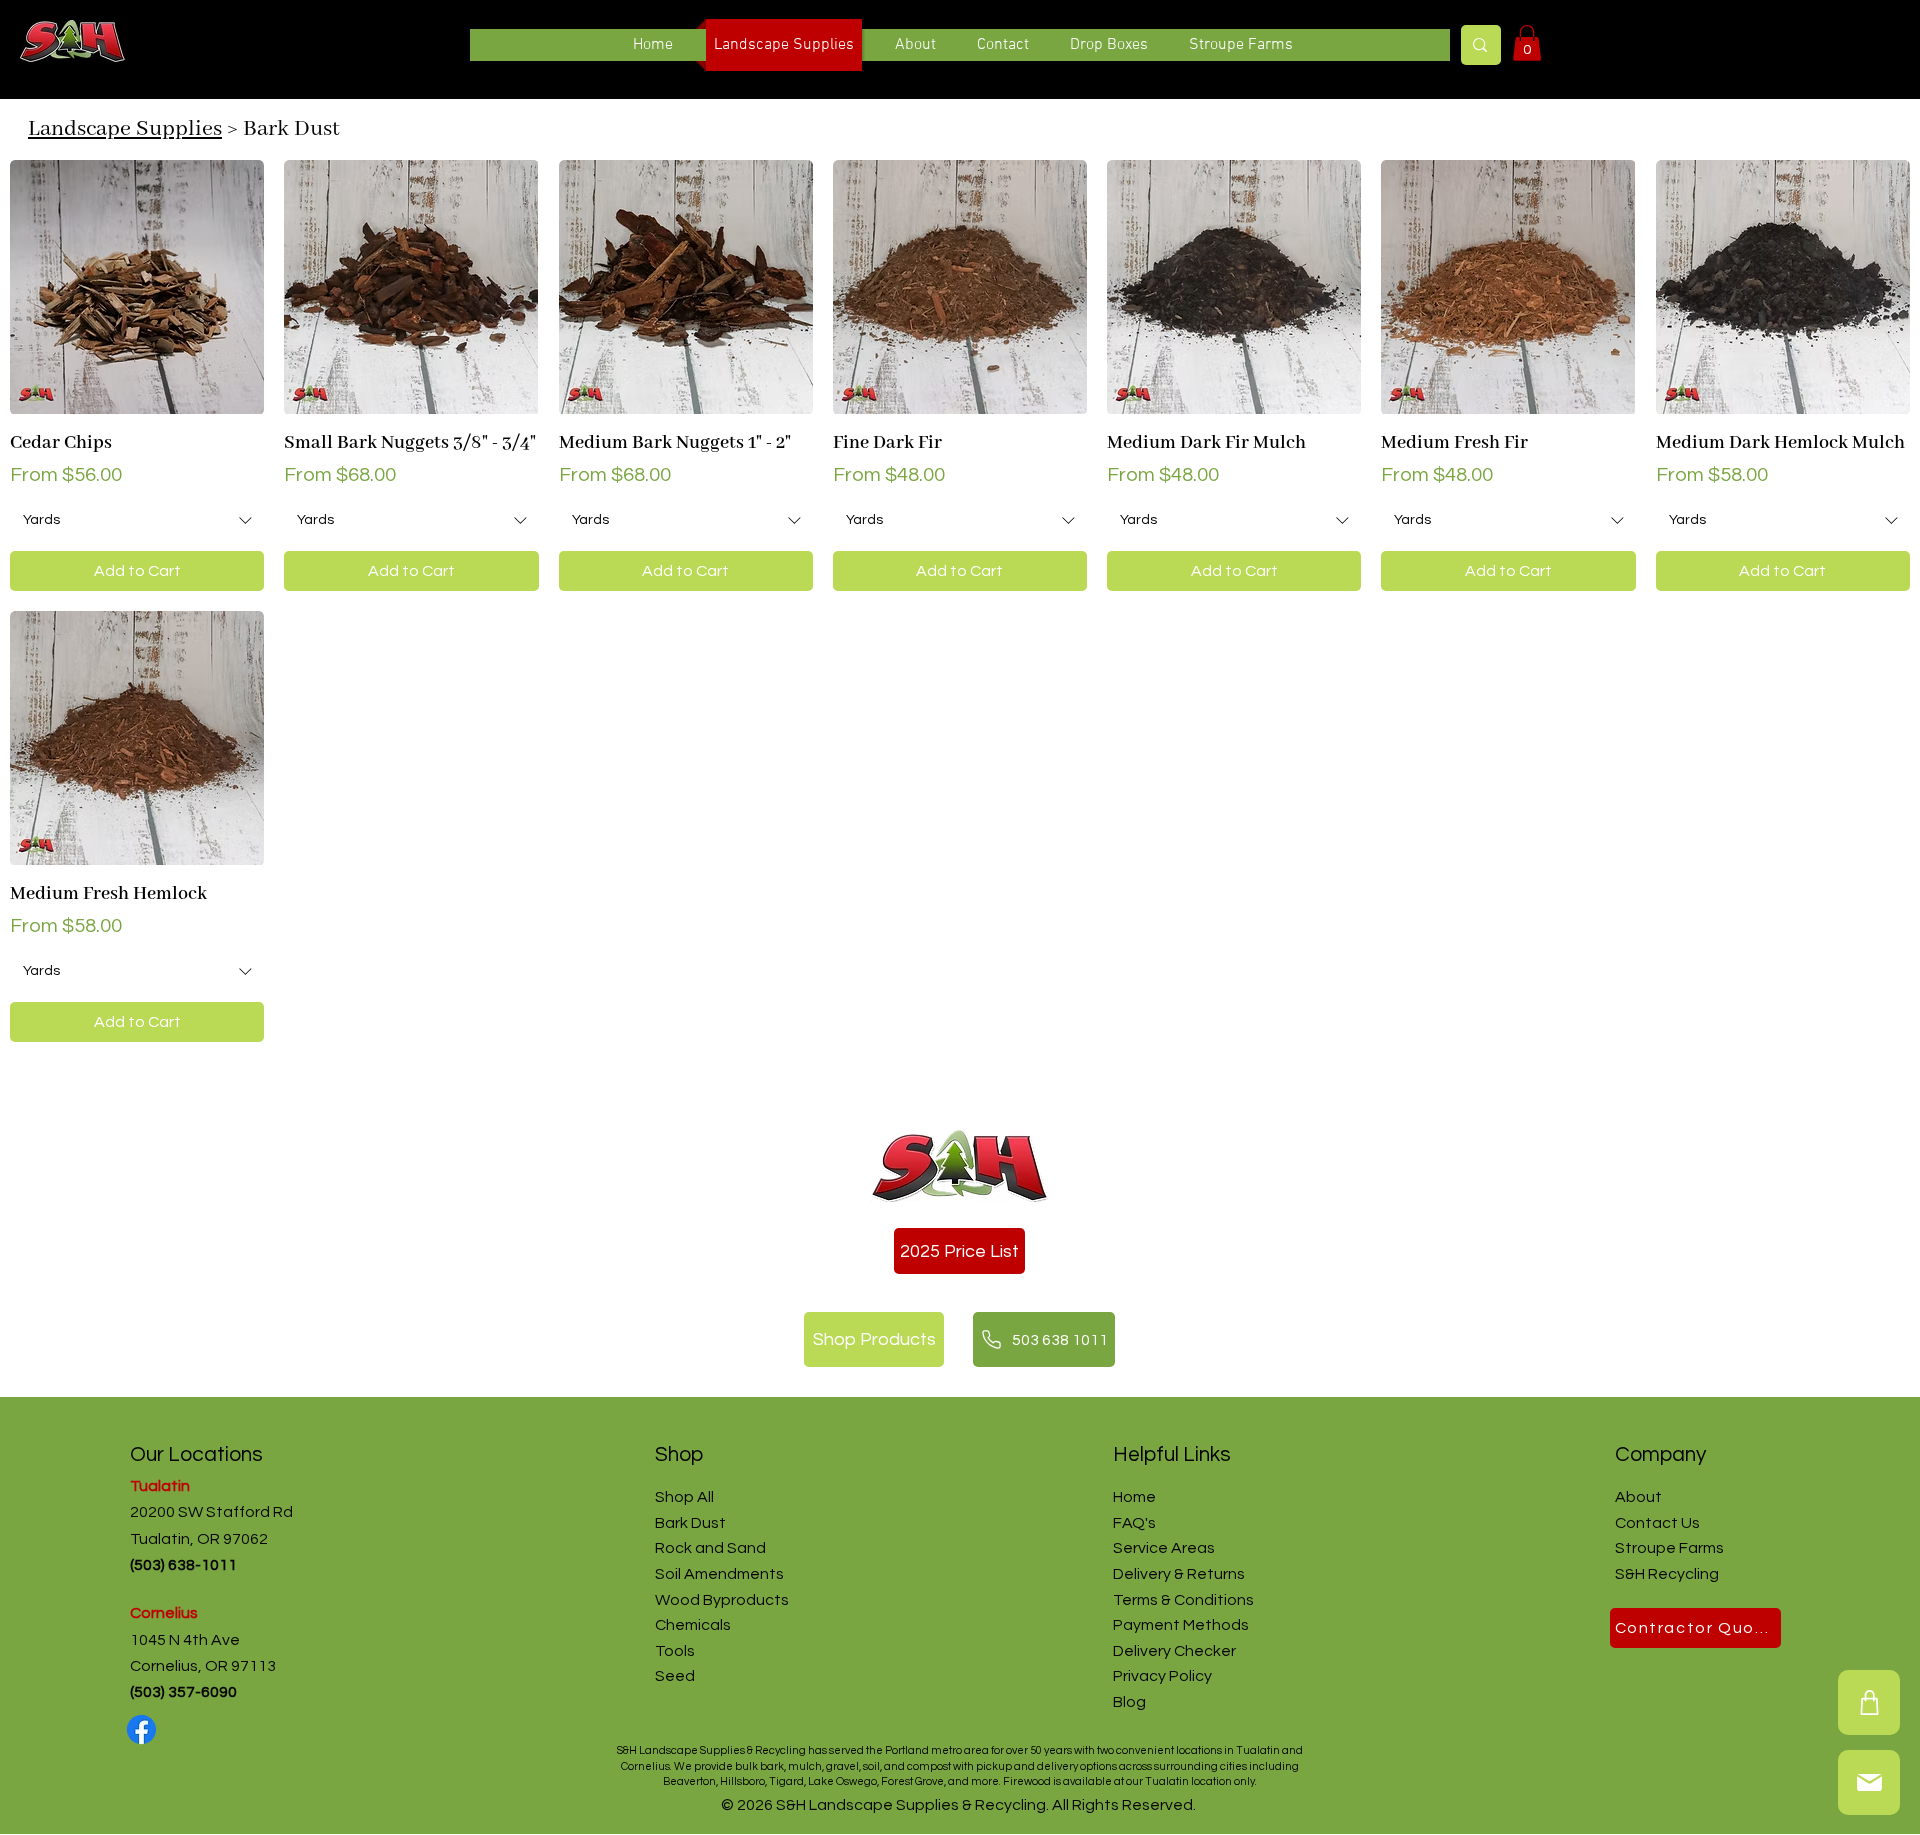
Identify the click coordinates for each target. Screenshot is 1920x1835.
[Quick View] (137, 287)
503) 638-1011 (188, 1565)
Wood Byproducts (722, 1600)
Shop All (684, 1497)
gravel (842, 1766)
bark (771, 1766)
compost (929, 1766)
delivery (1057, 1766)
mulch (805, 1766)
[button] (1527, 43)
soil (871, 1766)
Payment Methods (1181, 1625)
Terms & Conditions (1183, 1600)
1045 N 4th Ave (185, 1640)
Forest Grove (912, 1781)
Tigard (786, 1781)
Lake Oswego (842, 1781)
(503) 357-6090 (183, 1692)
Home (1134, 1497)
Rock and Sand (710, 1548)
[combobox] (137, 521)
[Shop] (1869, 1702)
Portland (907, 1750)
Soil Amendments (719, 1574)
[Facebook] (141, 1729)
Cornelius (167, 1613)
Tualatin (160, 1486)
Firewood (1027, 1781)
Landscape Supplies (125, 129)
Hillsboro (742, 1781)
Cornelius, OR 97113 (203, 1666)
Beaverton (689, 1781)
